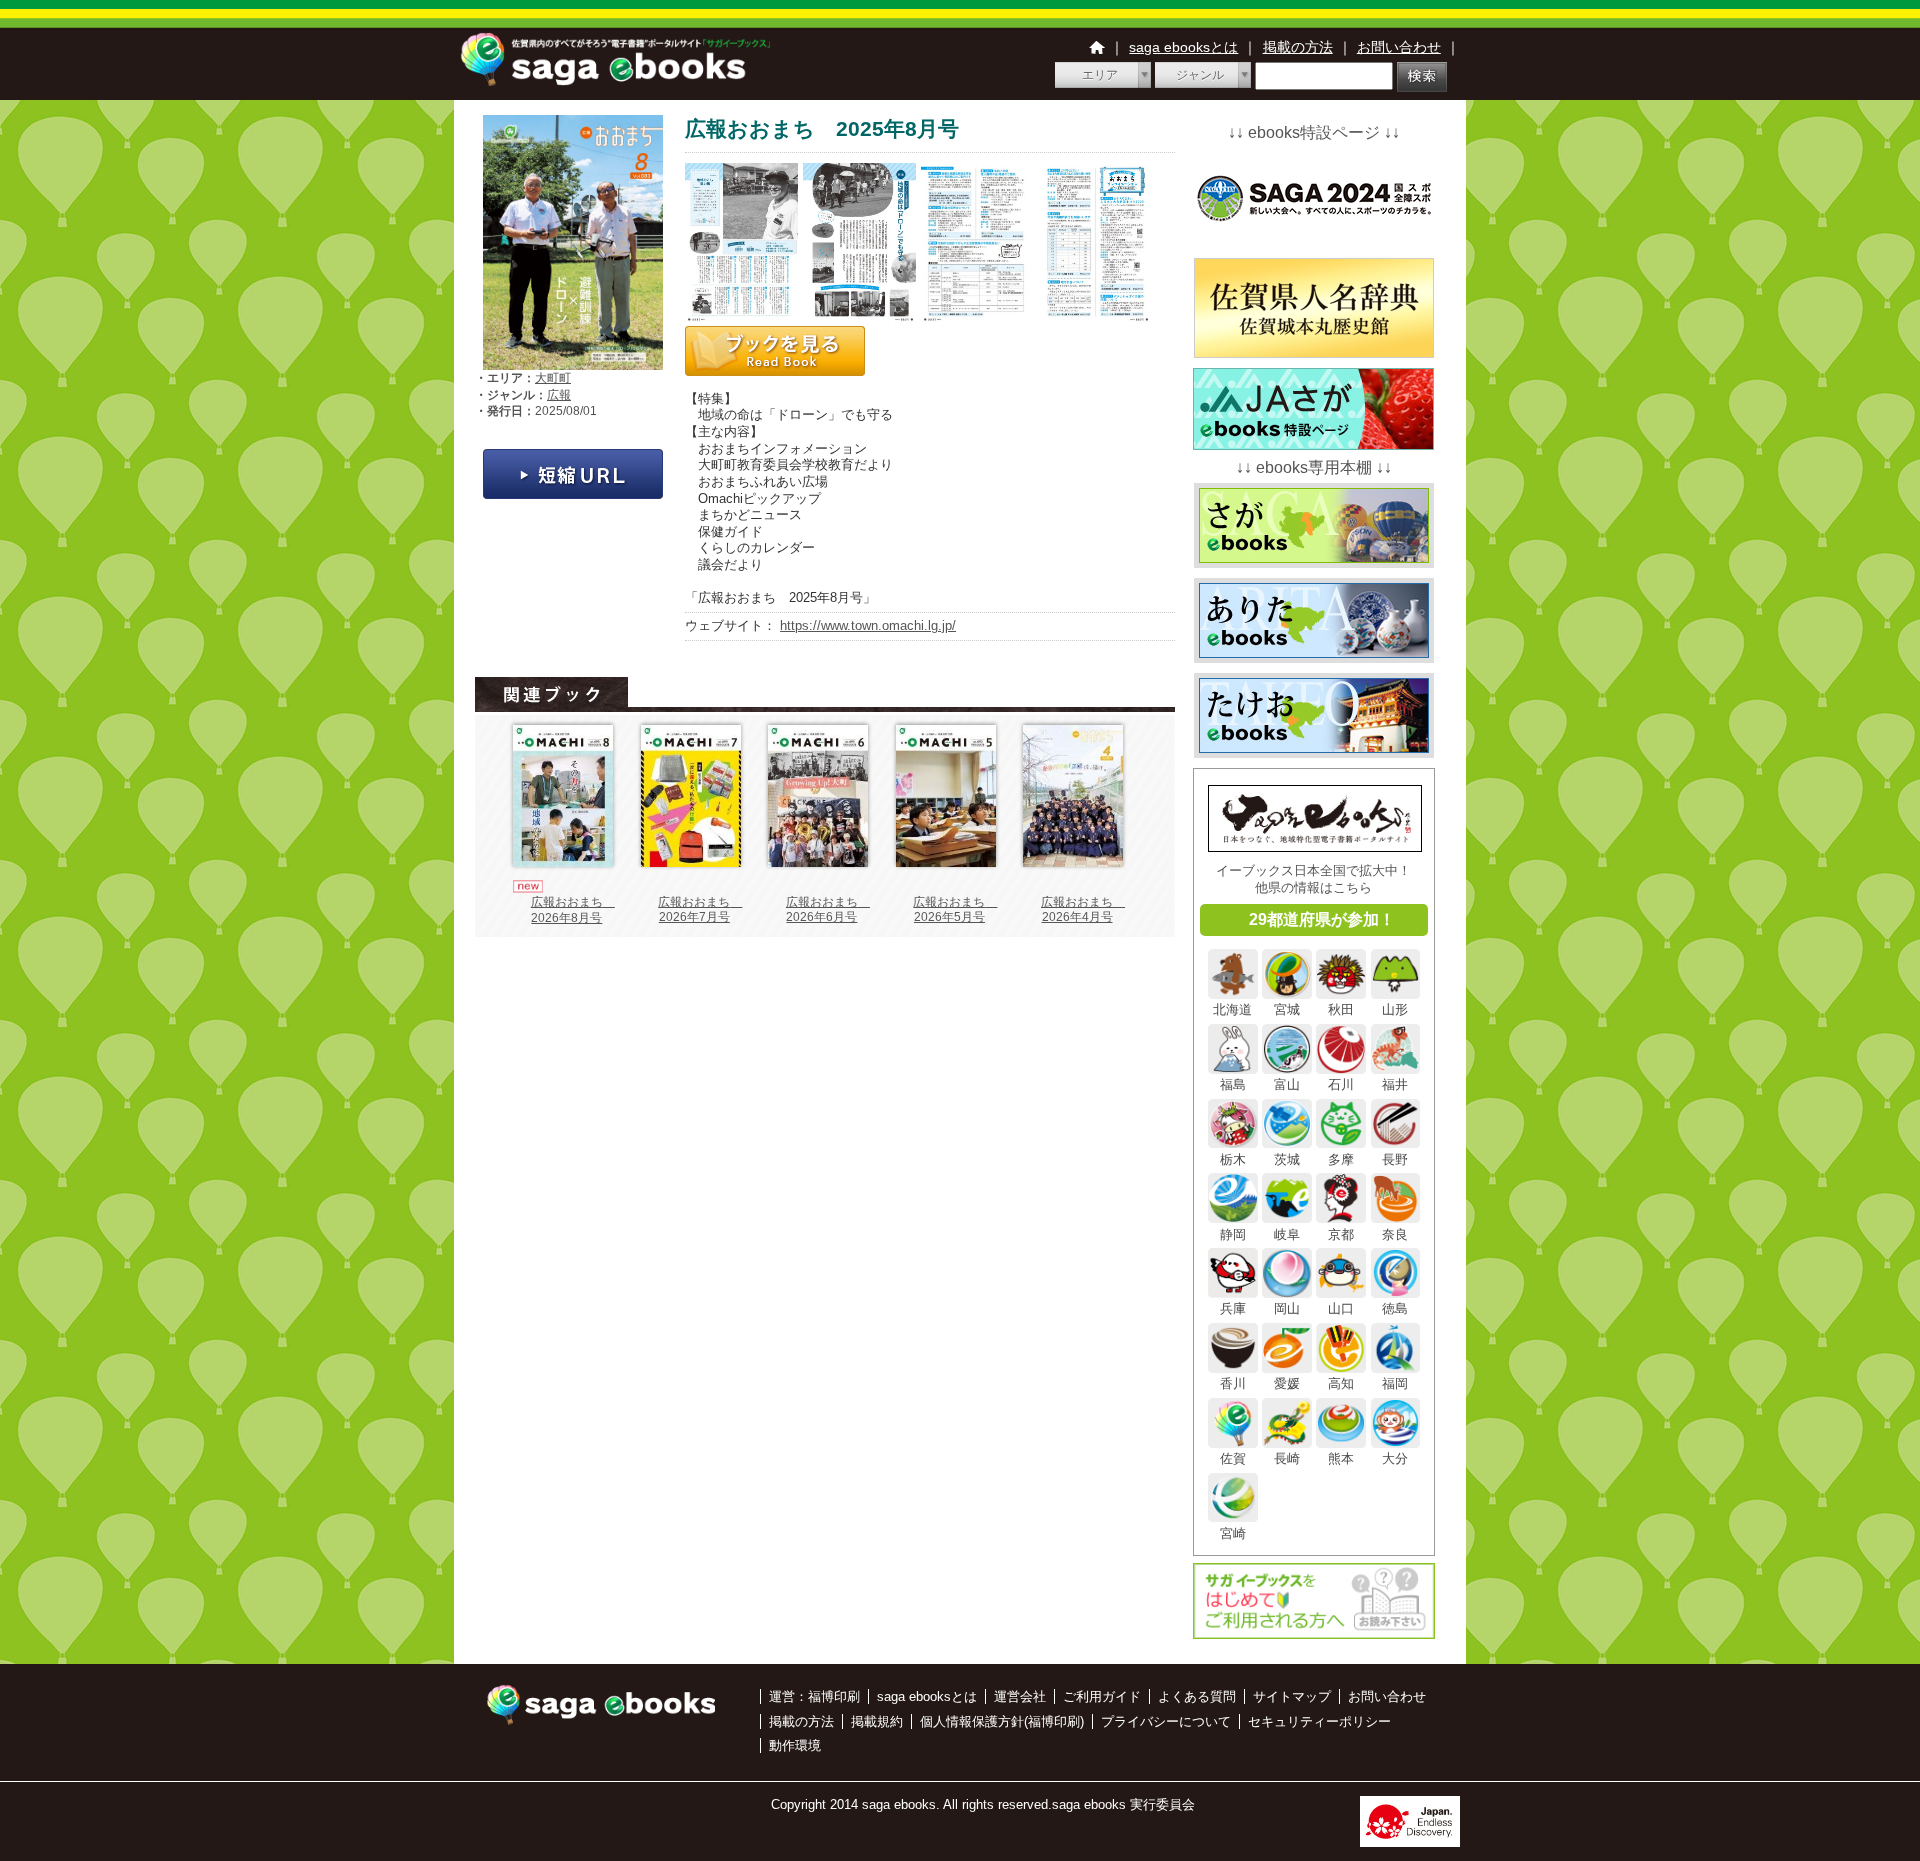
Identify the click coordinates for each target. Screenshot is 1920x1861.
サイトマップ (1292, 1696)
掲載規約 (877, 1721)
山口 (1341, 1308)
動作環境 (795, 1745)
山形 (1395, 1009)
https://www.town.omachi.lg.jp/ (868, 625)
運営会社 (1020, 1696)
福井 (1395, 1084)
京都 (1341, 1234)
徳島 (1395, 1308)
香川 (1233, 1383)
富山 (1287, 1084)
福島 (1233, 1084)
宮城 (1287, 1009)
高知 (1341, 1383)
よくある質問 (1197, 1696)
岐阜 (1287, 1234)
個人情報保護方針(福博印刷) (1002, 1721)
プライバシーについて (1166, 1721)
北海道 (1232, 1009)
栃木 (1233, 1159)
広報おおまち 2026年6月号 (828, 910)
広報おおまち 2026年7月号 (700, 910)
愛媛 (1287, 1383)
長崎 (1287, 1458)
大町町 (553, 378)
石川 (1341, 1084)
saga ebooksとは (1183, 47)
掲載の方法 (1298, 47)
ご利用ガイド (1102, 1696)
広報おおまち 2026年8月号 (573, 910)
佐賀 (1233, 1458)
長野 (1395, 1159)
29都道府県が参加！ (1322, 919)
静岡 (1233, 1234)
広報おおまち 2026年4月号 (1083, 910)
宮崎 (1233, 1533)
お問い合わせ (1399, 47)
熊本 (1341, 1458)
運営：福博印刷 (814, 1696)
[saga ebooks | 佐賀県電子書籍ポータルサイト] (615, 80)
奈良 (1395, 1234)
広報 (559, 395)
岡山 (1287, 1308)
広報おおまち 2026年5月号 (955, 910)
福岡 (1395, 1383)
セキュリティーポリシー (1319, 1721)
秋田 (1341, 1009)
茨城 (1287, 1159)
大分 (1395, 1458)
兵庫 (1233, 1308)
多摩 (1341, 1159)
